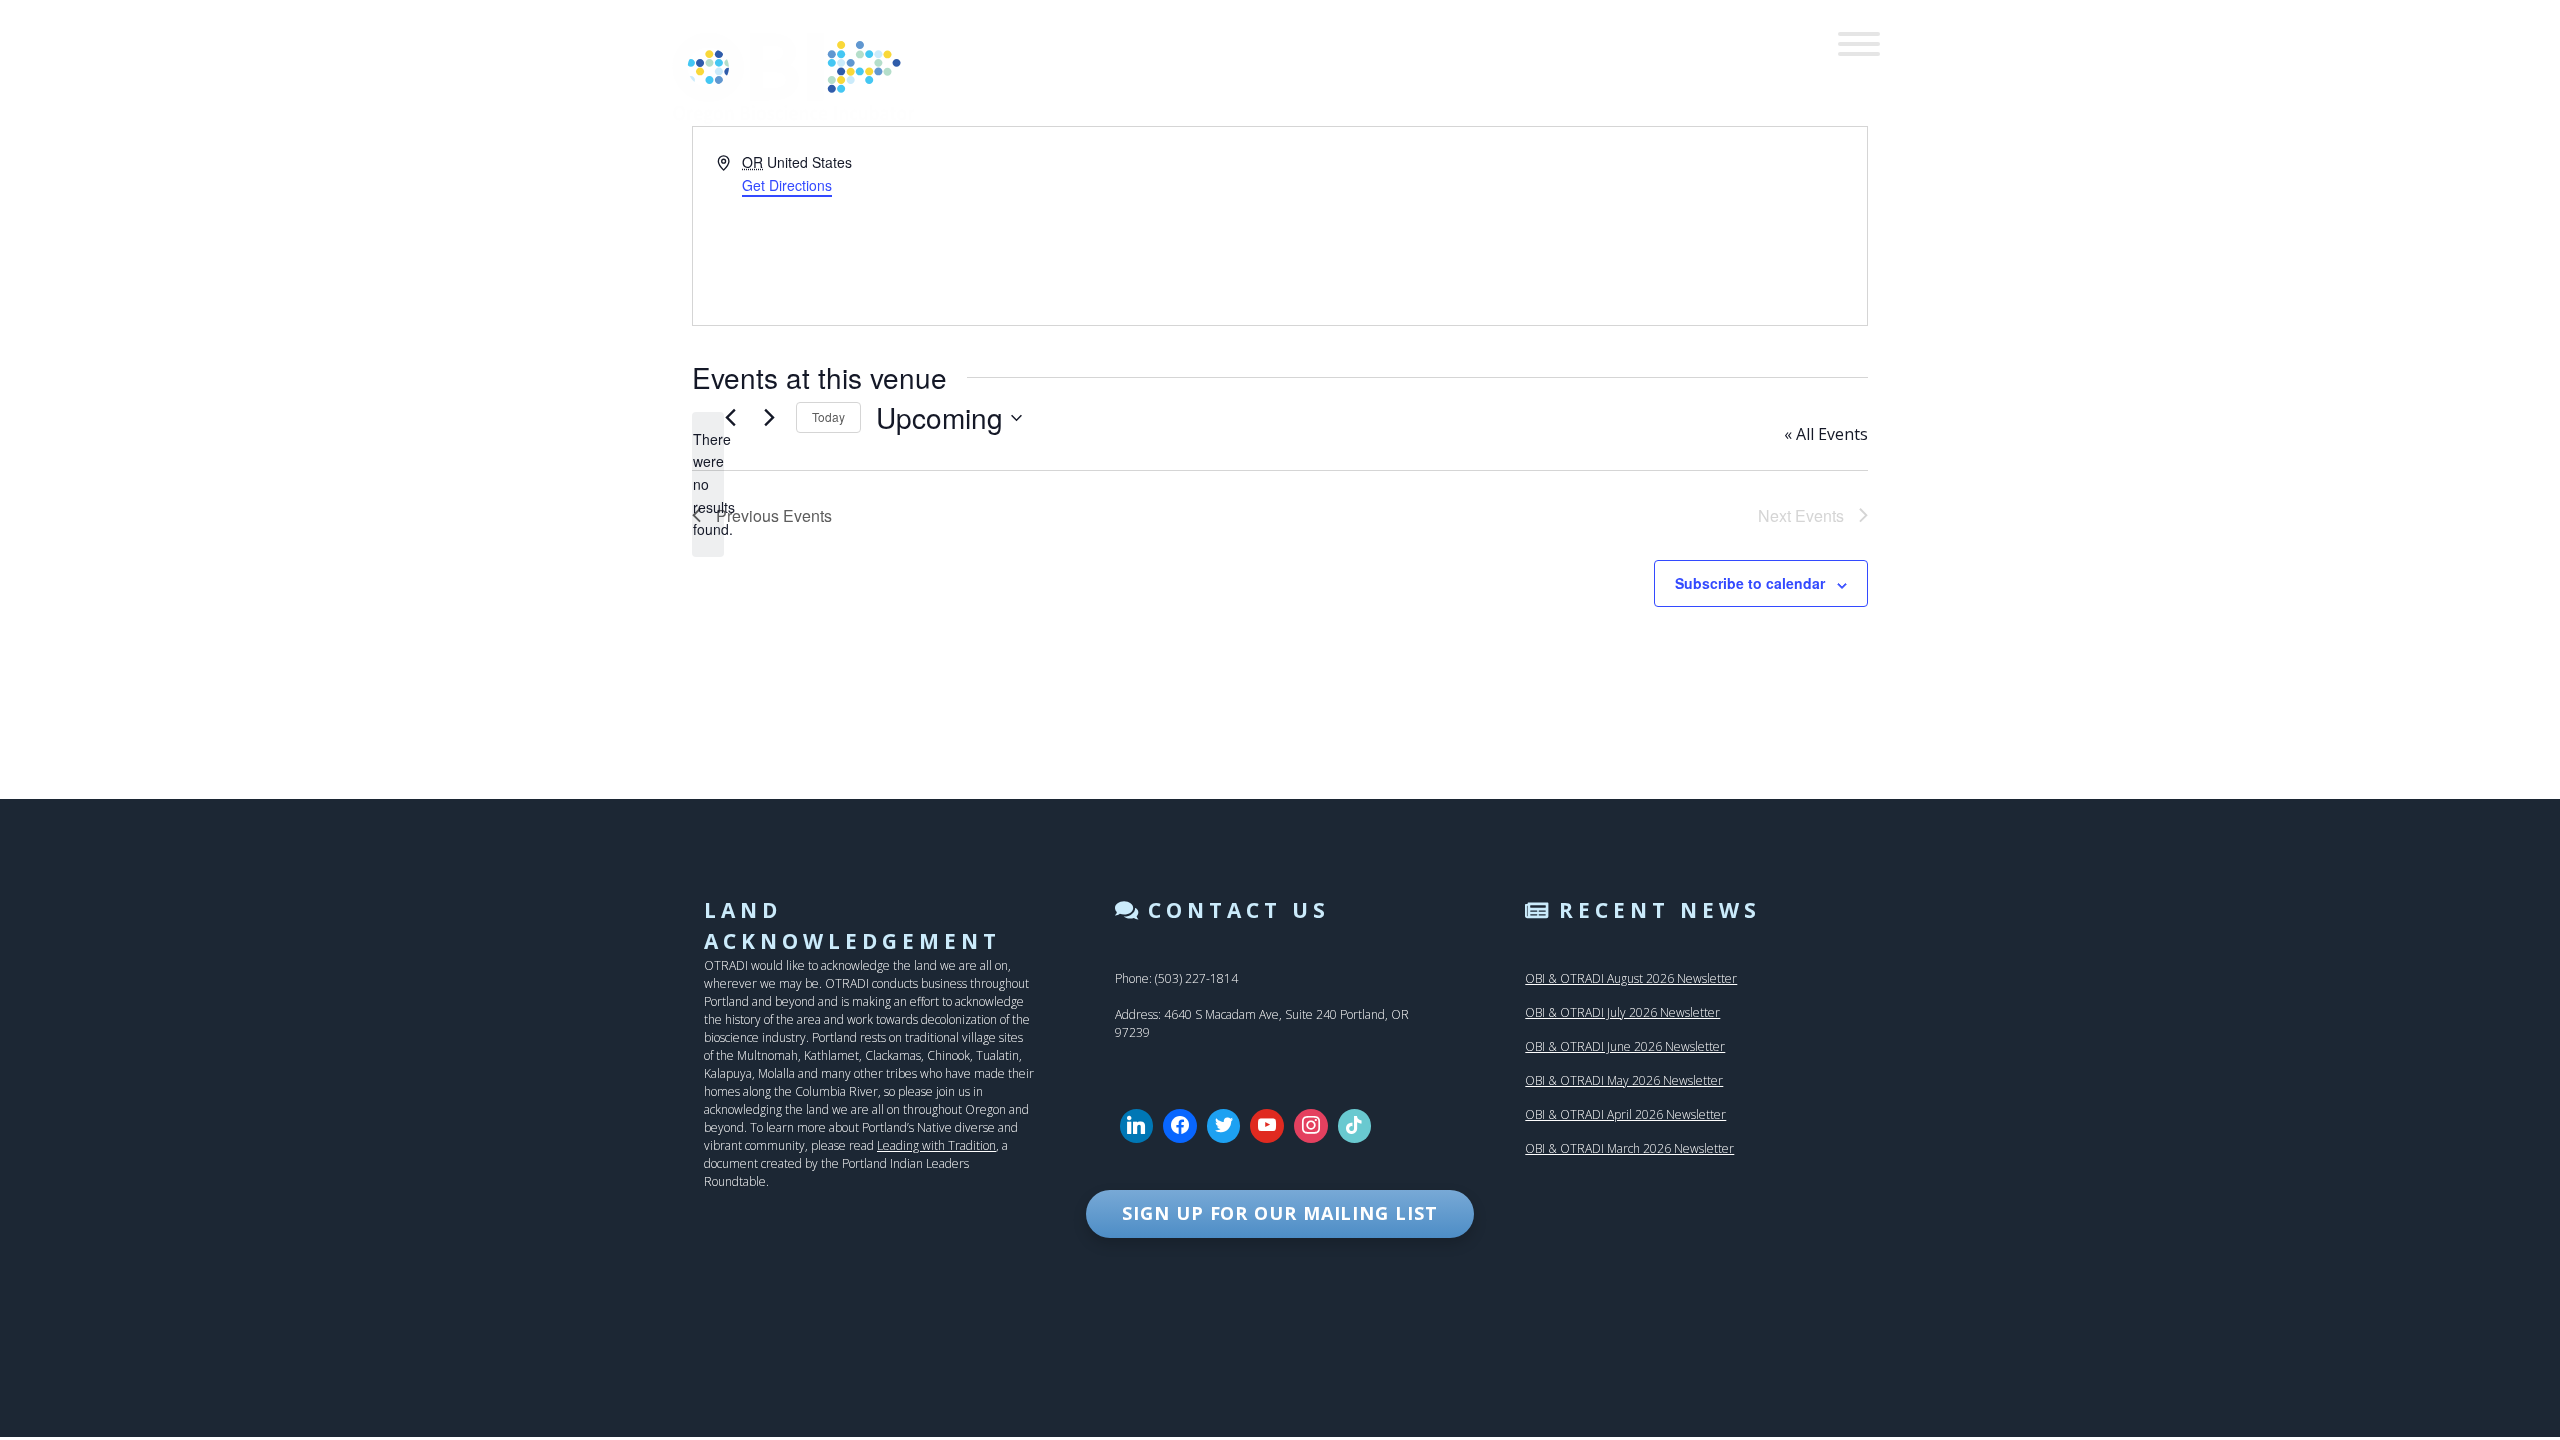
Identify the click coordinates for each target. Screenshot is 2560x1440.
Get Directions (787, 185)
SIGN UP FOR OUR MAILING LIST (1279, 1213)
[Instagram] (1311, 1126)
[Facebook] (1180, 1126)
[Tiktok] (1355, 1126)
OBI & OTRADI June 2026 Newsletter (1625, 1046)
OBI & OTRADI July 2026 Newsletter (1622, 1012)
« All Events (1826, 434)
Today (828, 416)
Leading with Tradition (936, 1145)
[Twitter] (1224, 1126)
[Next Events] (769, 418)
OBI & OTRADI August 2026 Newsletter (1631, 978)
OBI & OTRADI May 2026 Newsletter (1624, 1080)
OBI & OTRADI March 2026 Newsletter (1629, 1148)
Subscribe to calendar (1750, 583)
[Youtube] (1267, 1126)
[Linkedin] (1137, 1126)
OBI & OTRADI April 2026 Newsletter (1625, 1114)
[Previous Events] (730, 418)
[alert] (708, 484)
